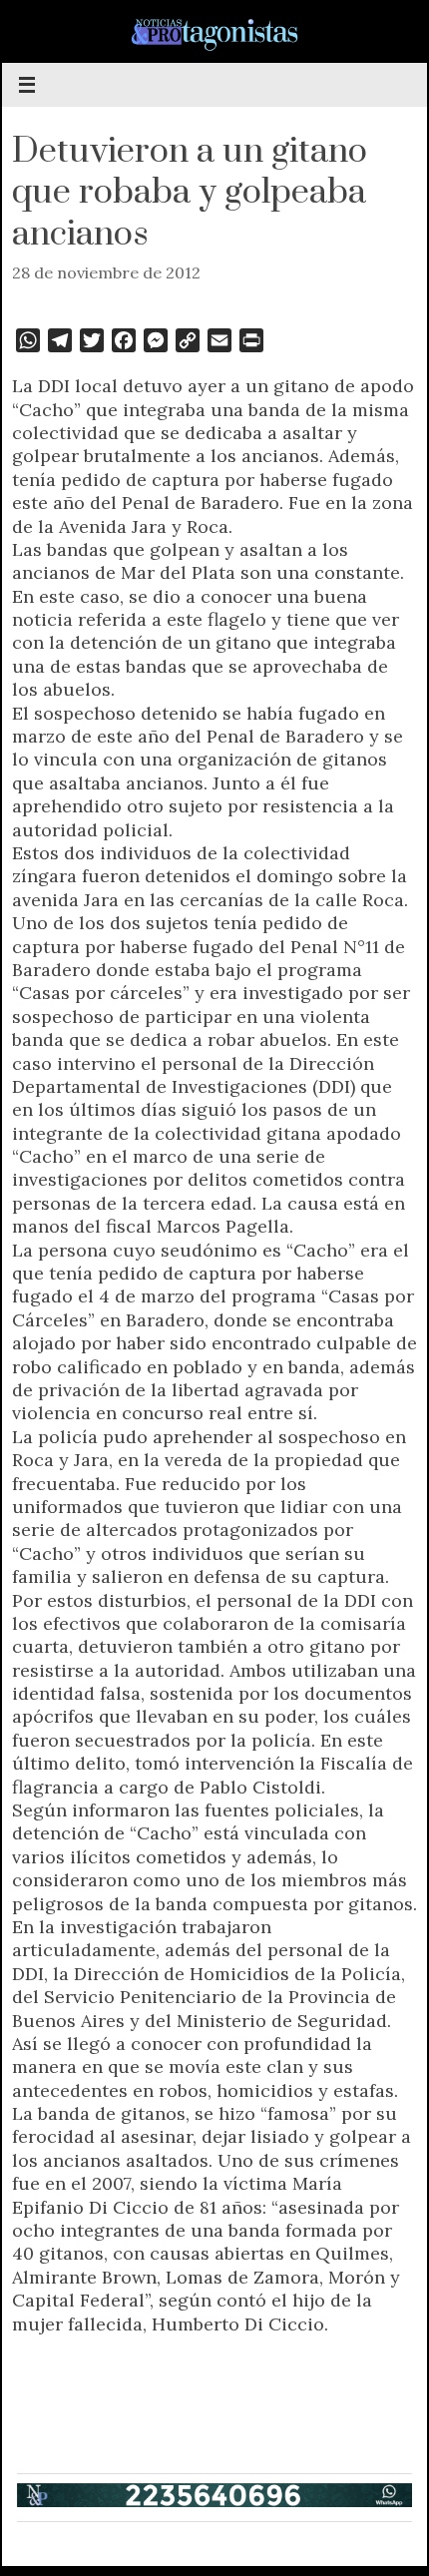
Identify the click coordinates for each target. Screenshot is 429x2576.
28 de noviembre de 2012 (106, 272)
